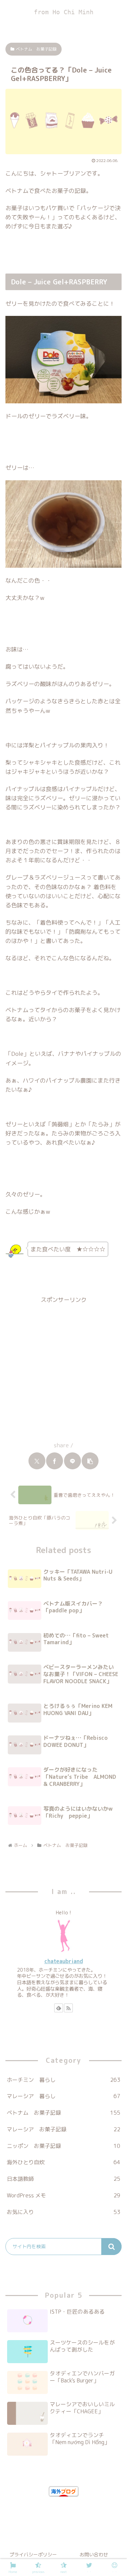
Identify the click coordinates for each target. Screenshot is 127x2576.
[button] (90, 1461)
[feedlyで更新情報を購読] (59, 2008)
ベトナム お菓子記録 (36, 49)
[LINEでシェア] (72, 1461)
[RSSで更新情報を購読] (68, 2008)
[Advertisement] (63, 1369)
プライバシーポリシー (33, 2554)
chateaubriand (64, 1961)
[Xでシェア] (37, 1461)
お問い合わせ (94, 2554)
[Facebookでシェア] (55, 1461)
